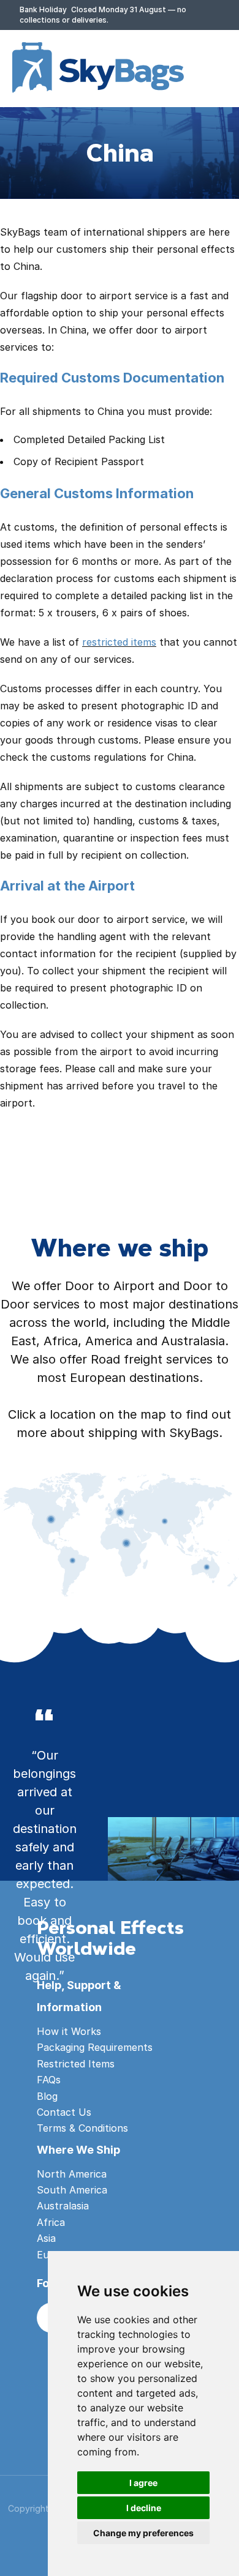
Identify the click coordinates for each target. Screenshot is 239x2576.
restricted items (119, 642)
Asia (46, 2238)
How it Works (69, 2031)
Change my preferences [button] (143, 2533)
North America (72, 2174)
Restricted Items (76, 2064)
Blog (47, 2096)
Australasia (63, 2206)
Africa (51, 2222)
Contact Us (64, 2112)
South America (72, 2190)
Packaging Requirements (95, 2047)
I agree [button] (143, 2483)
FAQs (49, 2080)
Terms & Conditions (82, 2128)
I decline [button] (144, 2508)
